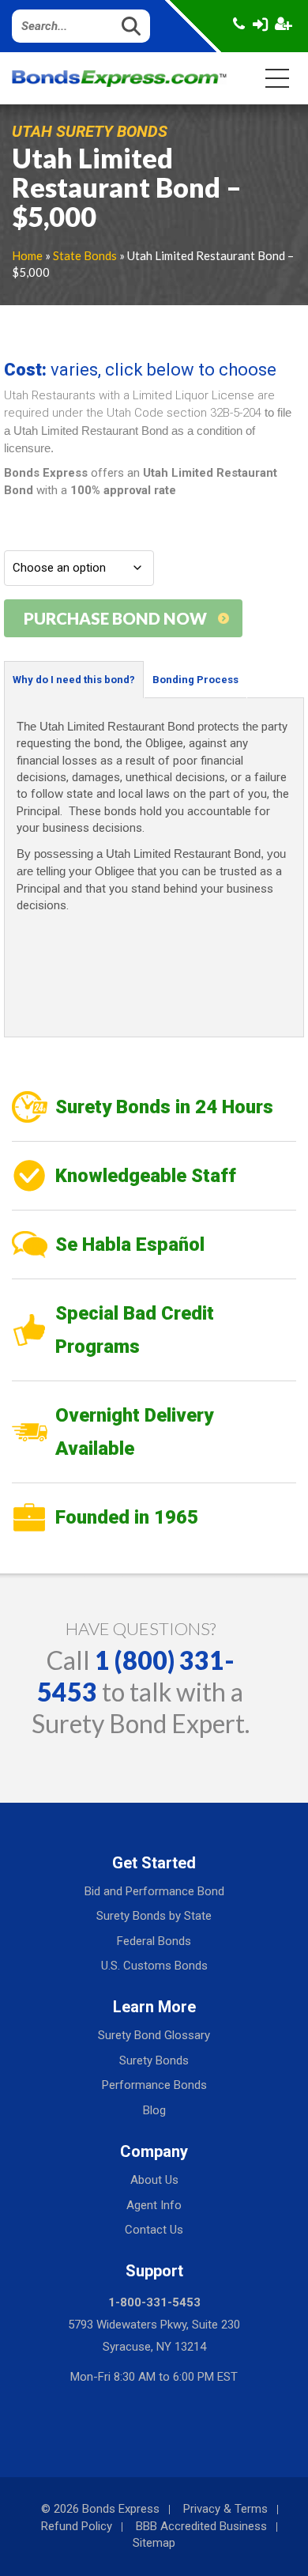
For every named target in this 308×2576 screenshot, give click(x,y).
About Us (154, 2180)
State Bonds (85, 255)
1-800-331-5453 (154, 2302)
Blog (154, 2110)
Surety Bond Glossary (154, 2035)
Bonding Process (195, 680)
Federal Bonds (154, 1941)
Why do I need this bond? (74, 680)
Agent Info (154, 2205)
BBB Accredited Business (201, 2526)
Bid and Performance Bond (154, 1891)
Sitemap (154, 2543)
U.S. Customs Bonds (154, 1966)
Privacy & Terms (225, 2509)
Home (27, 255)
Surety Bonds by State (154, 1916)
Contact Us (154, 2230)
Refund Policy (77, 2526)
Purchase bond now (115, 618)
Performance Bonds (154, 2085)
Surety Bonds (154, 2060)
